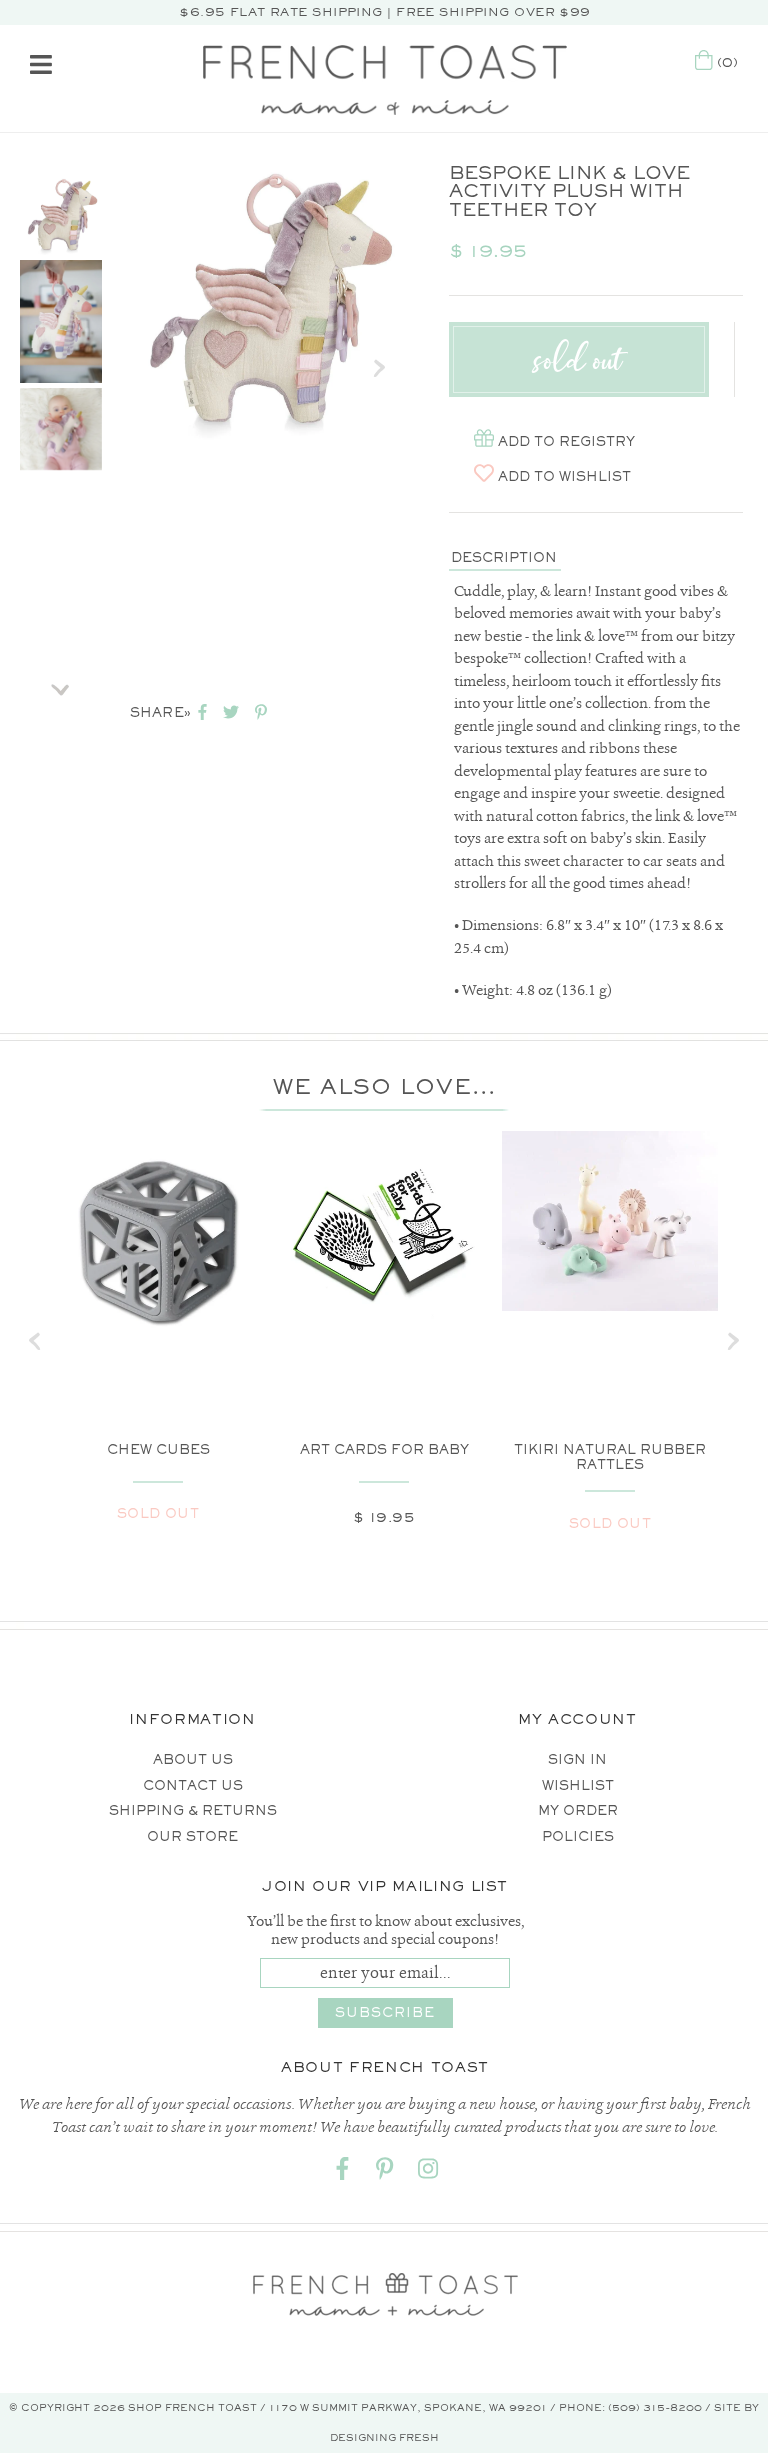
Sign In (577, 1759)
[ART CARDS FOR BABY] (384, 1239)
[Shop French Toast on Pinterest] (385, 2172)
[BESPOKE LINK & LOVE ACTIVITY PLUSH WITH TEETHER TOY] (61, 214)
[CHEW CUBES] (158, 1239)
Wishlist (578, 1785)
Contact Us (193, 1785)
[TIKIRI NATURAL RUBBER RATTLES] (610, 1221)
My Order (578, 1810)
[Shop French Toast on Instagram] (428, 2172)
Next (61, 683)
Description (504, 557)
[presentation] (35, 1341)
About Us (193, 1759)
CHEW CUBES (158, 1449)
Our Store (192, 1836)
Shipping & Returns (193, 1810)
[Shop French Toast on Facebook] (342, 2172)
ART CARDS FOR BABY (384, 1449)
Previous (61, 148)
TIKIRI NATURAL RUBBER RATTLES (610, 1457)
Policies (578, 1836)
